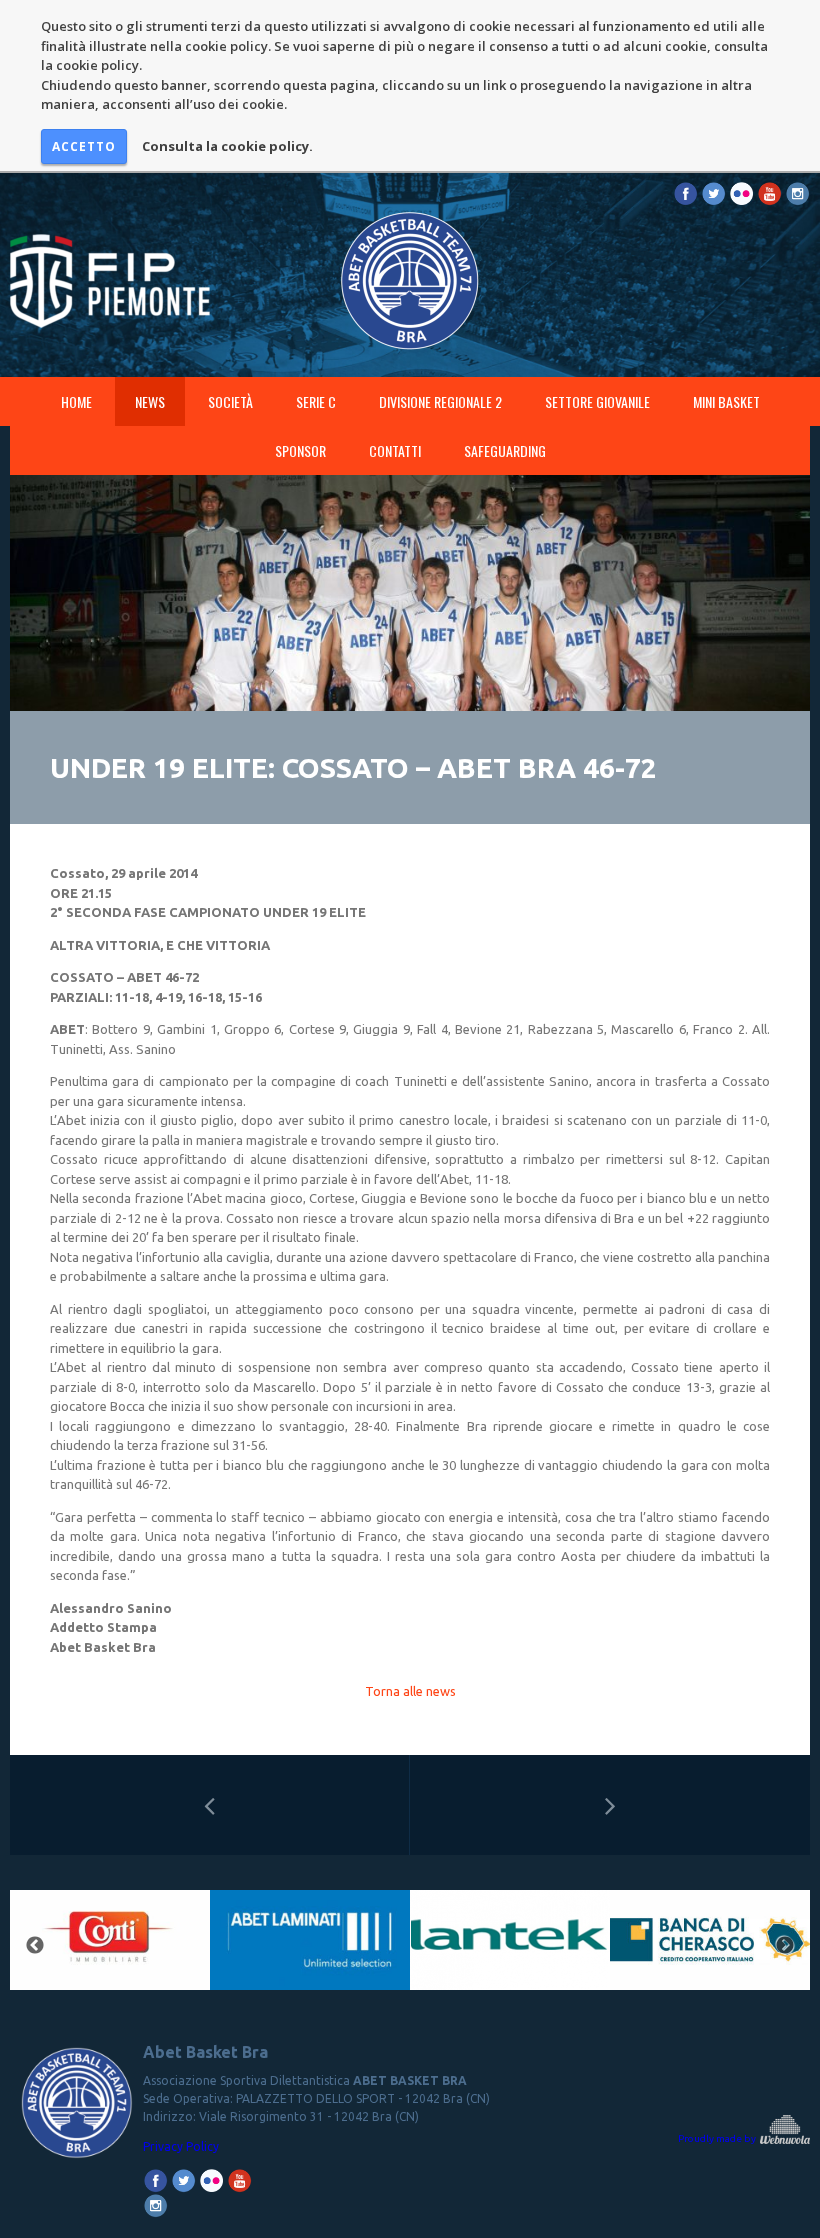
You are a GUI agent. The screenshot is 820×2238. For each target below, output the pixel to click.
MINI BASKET (726, 401)
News (150, 401)
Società (230, 401)
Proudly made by (718, 2138)
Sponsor (300, 450)
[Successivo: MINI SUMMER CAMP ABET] (610, 1805)
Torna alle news (410, 1691)
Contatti (395, 450)
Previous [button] (35, 1946)
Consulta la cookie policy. (227, 146)
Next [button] (785, 1946)
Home (76, 401)
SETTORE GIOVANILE (597, 401)
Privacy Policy (181, 2146)
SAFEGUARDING (505, 450)
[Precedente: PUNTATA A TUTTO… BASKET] (209, 1805)
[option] (299, 1946)
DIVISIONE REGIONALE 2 (440, 401)
